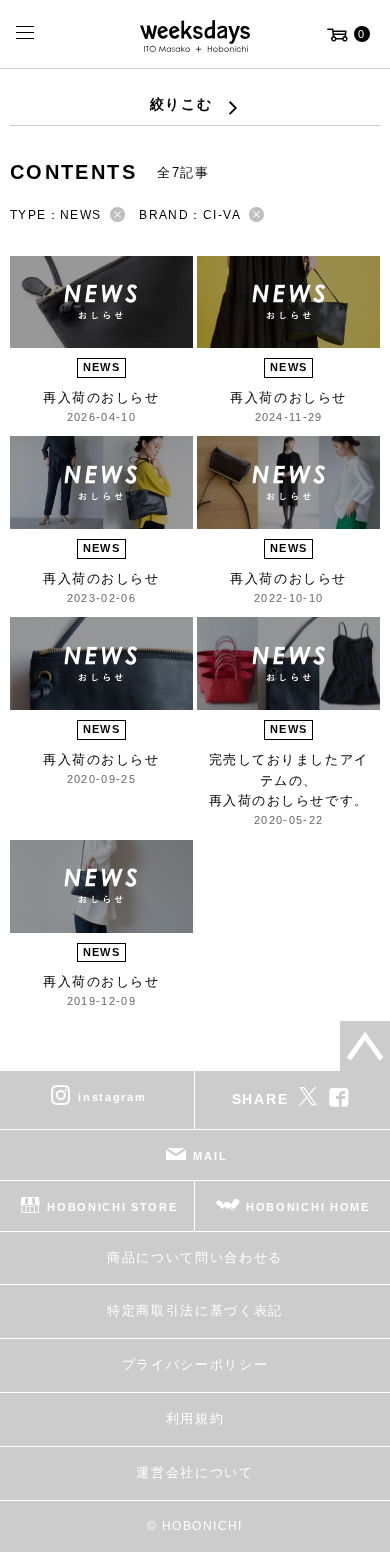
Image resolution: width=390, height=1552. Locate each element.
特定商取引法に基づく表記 (195, 1310)
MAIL (210, 1156)
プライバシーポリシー (195, 1364)
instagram (112, 1097)
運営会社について (194, 1472)
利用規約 (195, 1418)
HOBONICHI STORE (112, 1207)
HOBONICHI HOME (308, 1207)
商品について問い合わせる (195, 1257)
